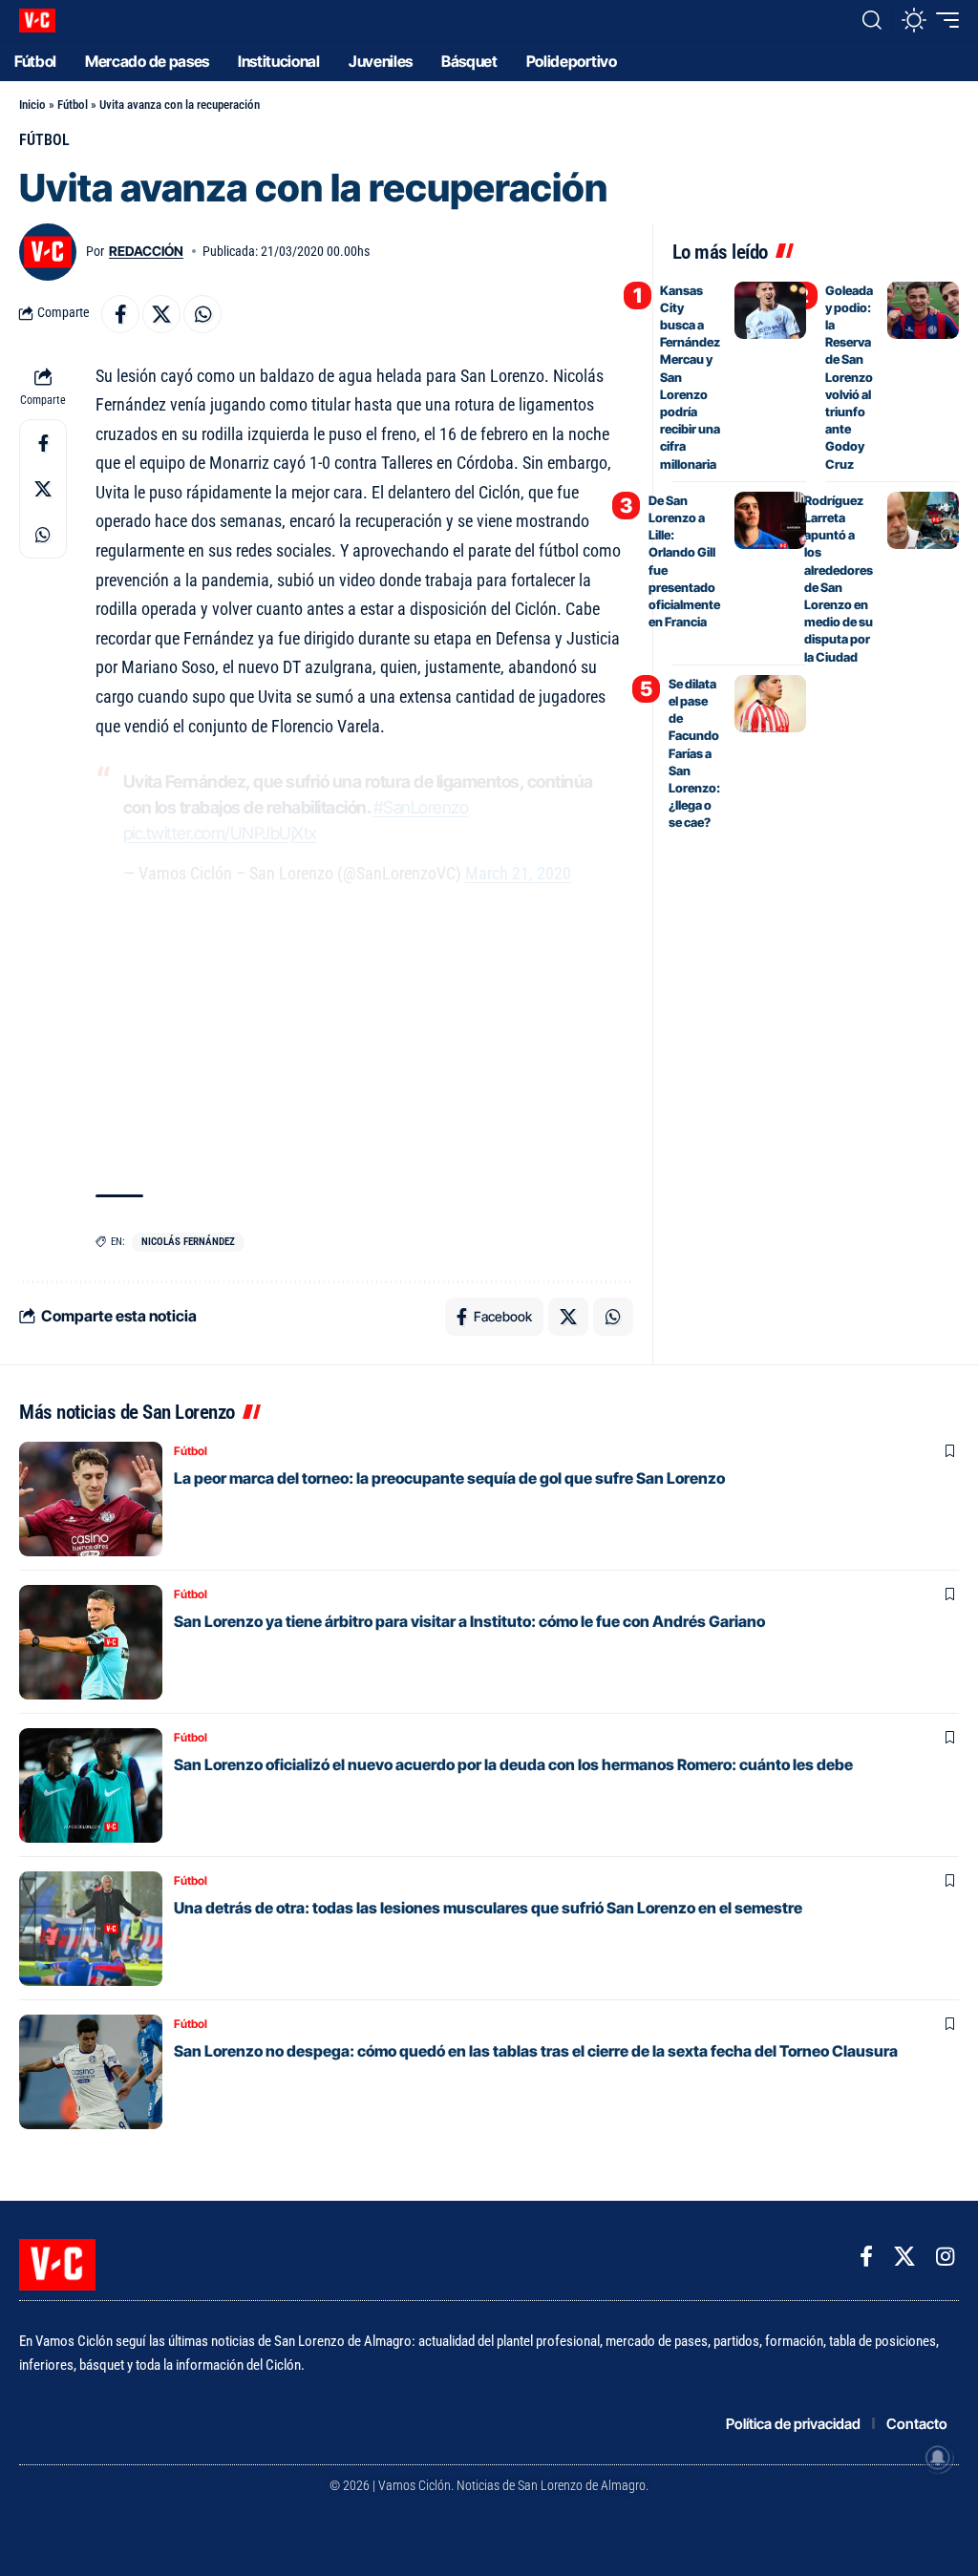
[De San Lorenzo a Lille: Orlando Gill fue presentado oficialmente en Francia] (770, 520)
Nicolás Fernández (188, 1242)
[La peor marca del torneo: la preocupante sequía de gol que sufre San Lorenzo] (91, 1499)
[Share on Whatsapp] (202, 314)
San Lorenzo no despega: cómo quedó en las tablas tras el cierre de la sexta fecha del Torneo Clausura (536, 2051)
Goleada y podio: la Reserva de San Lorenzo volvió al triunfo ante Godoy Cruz (849, 377)
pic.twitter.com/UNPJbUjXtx (220, 833)
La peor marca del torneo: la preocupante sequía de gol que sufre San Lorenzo (449, 1478)
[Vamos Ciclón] (37, 21)
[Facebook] (866, 2257)
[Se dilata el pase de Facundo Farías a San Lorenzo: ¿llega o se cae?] (770, 704)
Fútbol (73, 105)
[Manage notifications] (938, 2458)
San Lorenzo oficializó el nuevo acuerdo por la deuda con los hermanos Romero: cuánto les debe (513, 1764)
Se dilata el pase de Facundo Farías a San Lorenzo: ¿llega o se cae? (694, 753)
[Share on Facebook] (120, 314)
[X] (904, 2257)
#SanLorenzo (421, 807)
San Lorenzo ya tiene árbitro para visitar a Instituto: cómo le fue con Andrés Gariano (469, 1621)
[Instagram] (945, 2257)
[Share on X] (161, 314)
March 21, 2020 (518, 873)
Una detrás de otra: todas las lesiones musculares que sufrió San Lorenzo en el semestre (488, 1908)
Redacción (146, 251)
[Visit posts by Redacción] (48, 252)
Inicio (32, 105)
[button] (872, 20)
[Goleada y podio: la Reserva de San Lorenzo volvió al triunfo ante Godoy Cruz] (923, 310)
